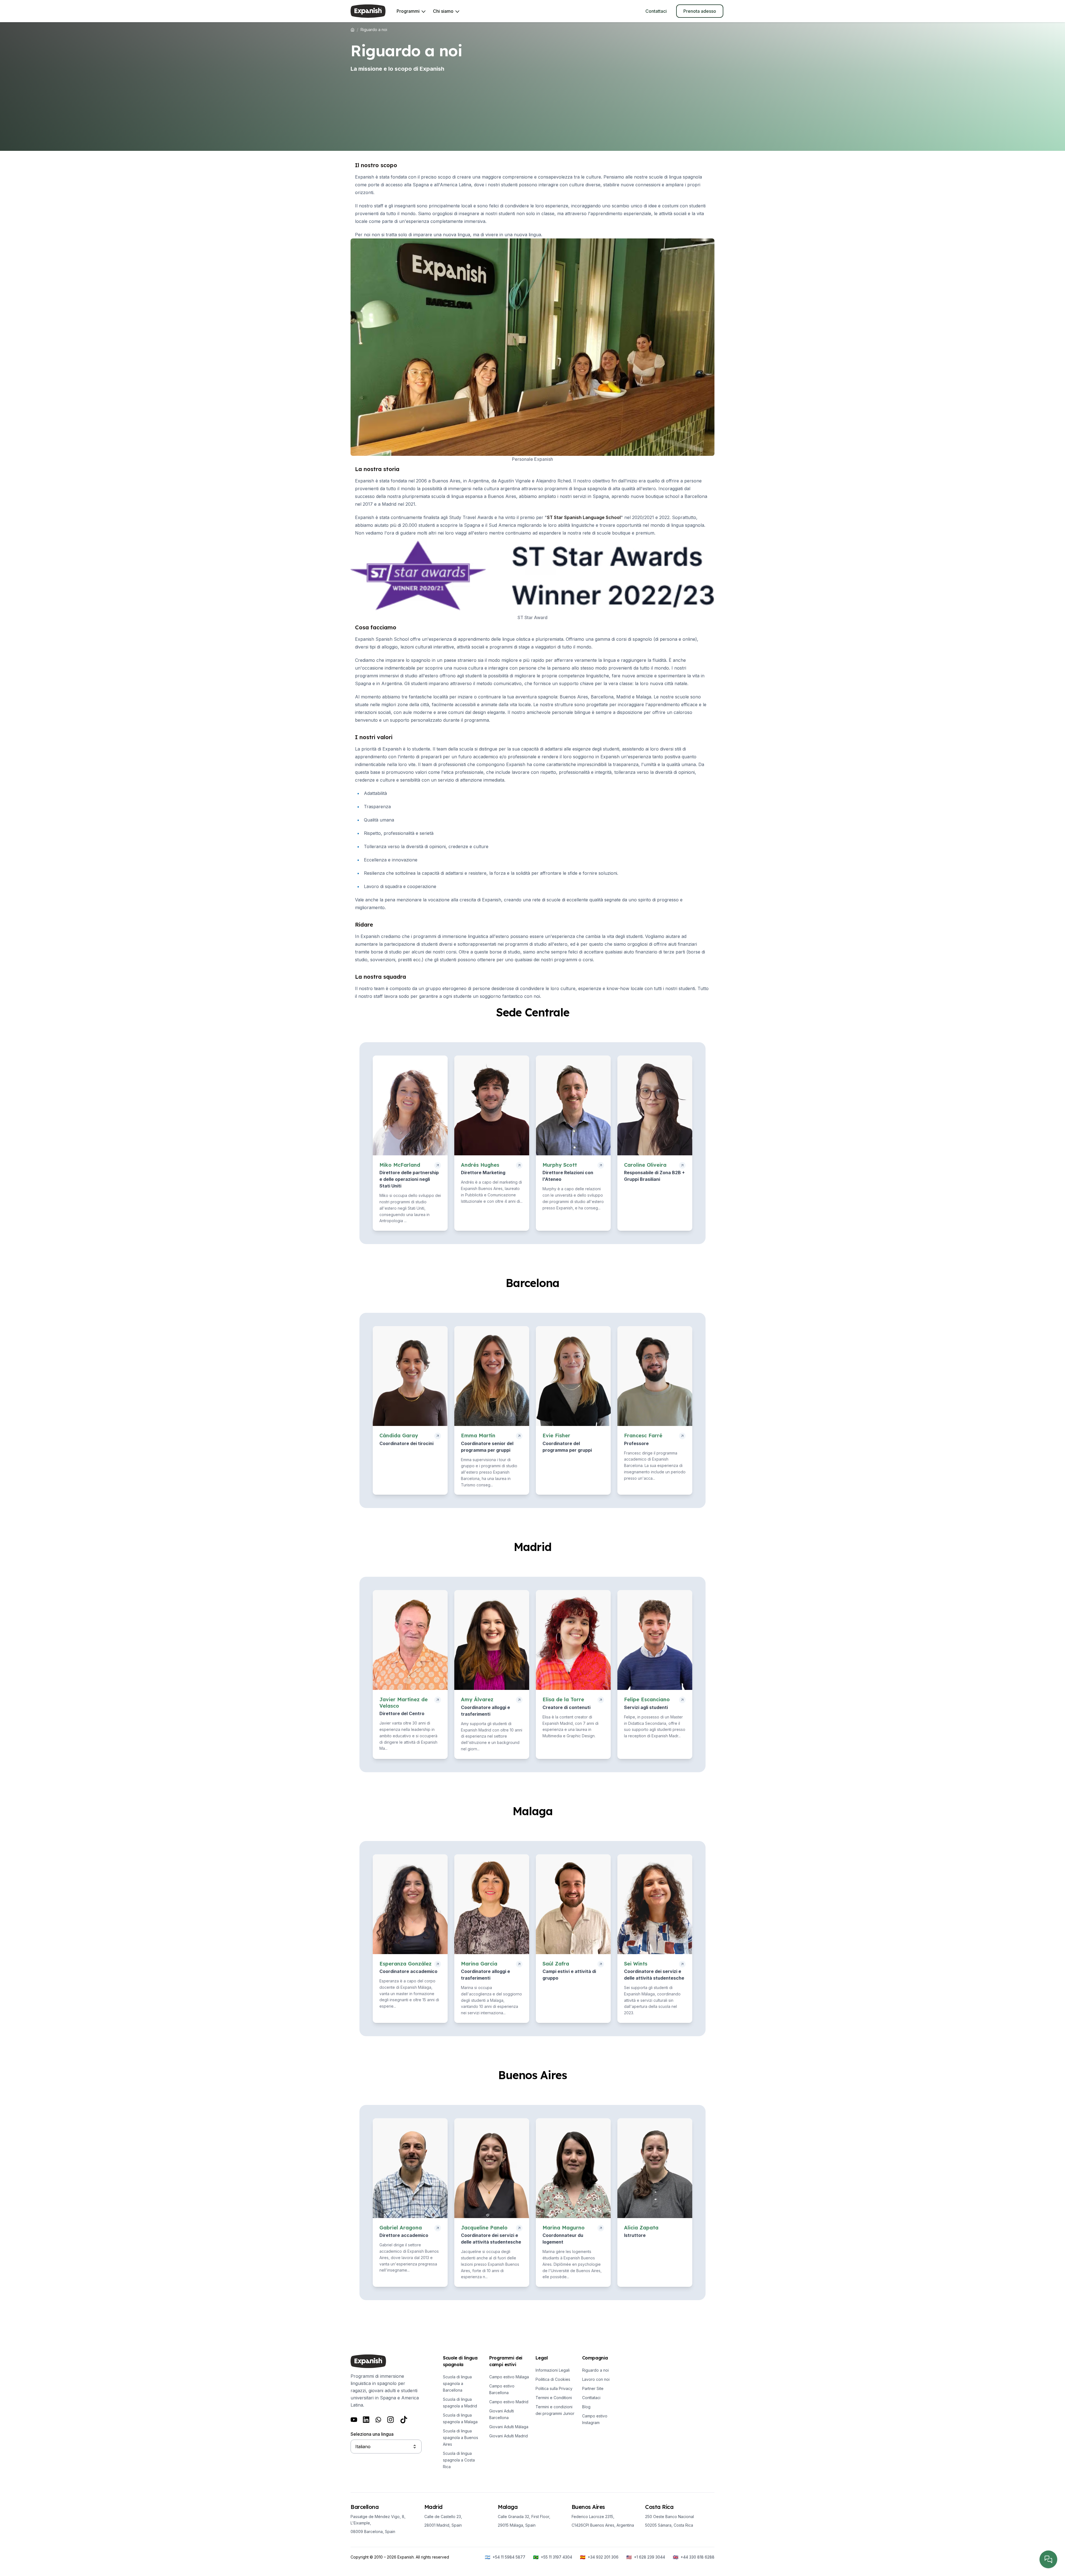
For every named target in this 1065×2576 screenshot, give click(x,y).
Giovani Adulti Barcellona (502, 2414)
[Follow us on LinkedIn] (366, 2420)
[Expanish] (368, 11)
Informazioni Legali (553, 2370)
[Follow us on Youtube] (354, 2420)
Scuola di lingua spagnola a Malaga (460, 2418)
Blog (586, 2407)
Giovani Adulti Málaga (509, 2427)
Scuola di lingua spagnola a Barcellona (457, 2383)
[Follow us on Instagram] (390, 2420)
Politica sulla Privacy (554, 2388)
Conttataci (591, 2398)
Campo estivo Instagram (595, 2419)
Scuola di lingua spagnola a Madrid (460, 2403)
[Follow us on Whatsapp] (378, 2420)
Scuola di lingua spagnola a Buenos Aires (461, 2438)
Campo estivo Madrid (509, 2402)
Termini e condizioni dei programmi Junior (555, 2410)
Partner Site (593, 2388)
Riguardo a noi (595, 2370)
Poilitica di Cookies (553, 2379)
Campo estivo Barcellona (502, 2389)
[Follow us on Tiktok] (404, 2420)
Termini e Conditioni (554, 2398)
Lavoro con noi (596, 2379)
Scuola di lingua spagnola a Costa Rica (459, 2460)
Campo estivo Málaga (509, 2377)
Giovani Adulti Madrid (509, 2436)
